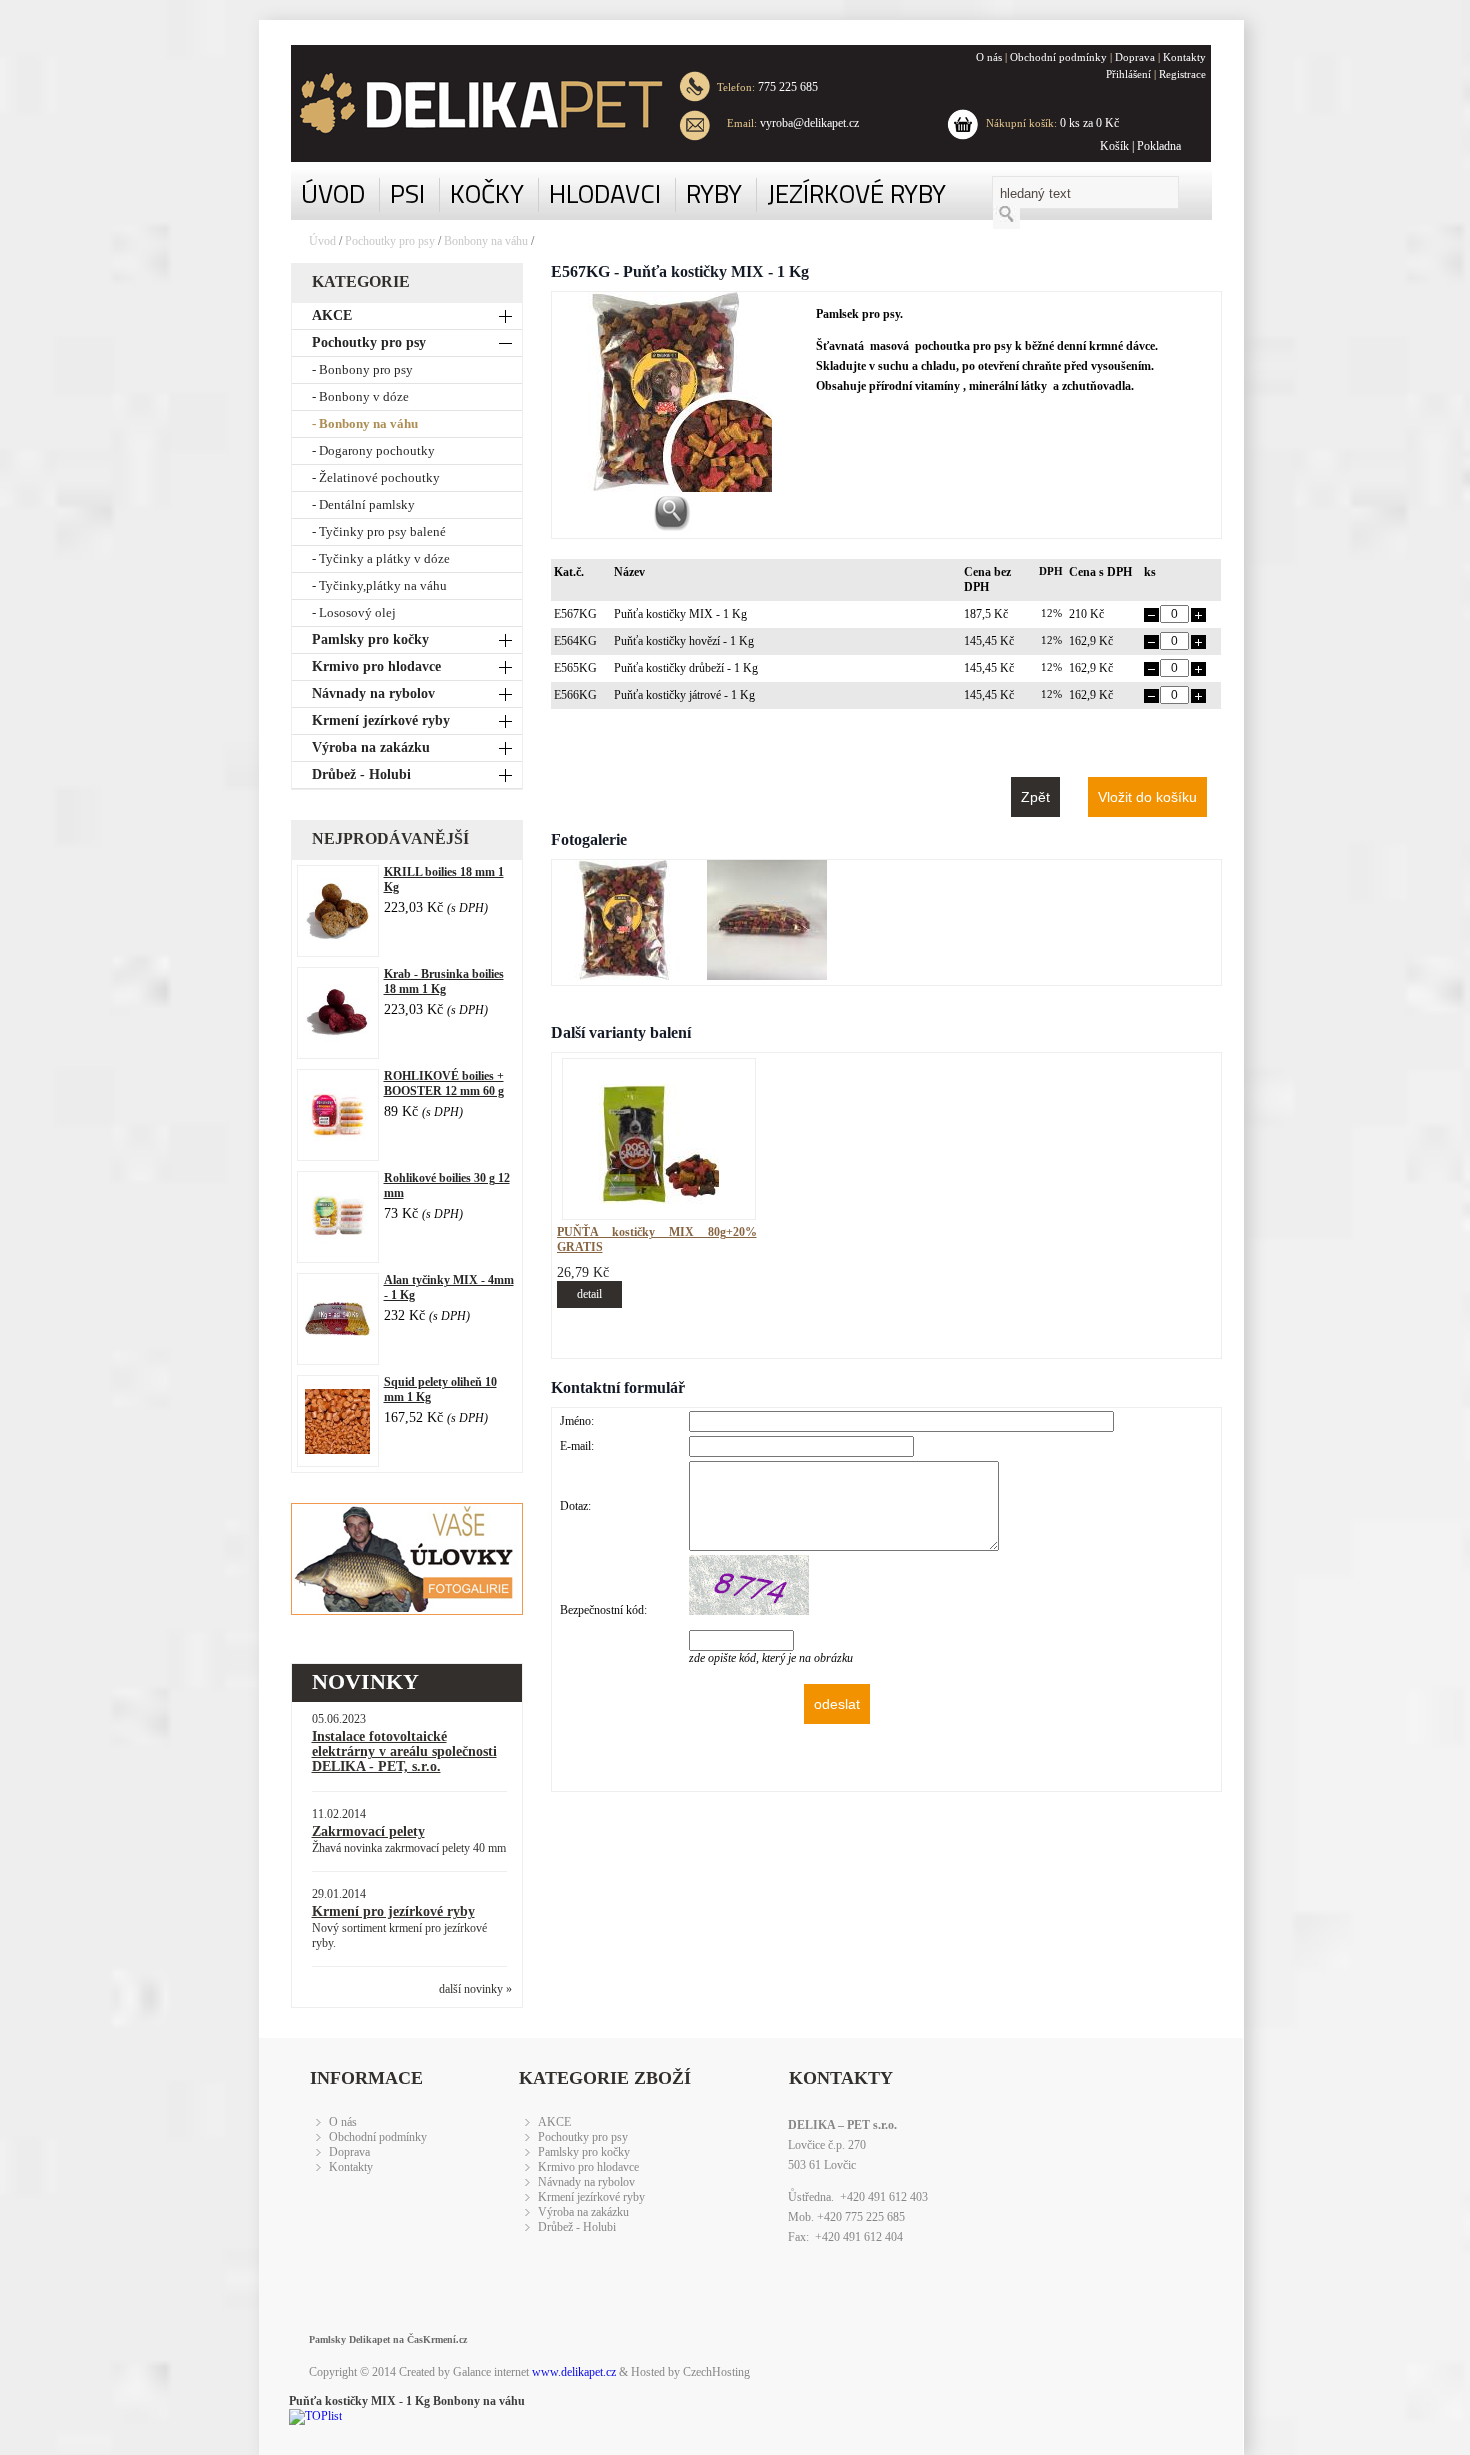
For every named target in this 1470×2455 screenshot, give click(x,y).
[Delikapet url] (466, 103)
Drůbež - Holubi (361, 774)
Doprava (1135, 57)
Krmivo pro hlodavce (376, 666)
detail (589, 1294)
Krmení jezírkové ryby (381, 720)
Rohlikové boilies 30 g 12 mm (447, 1185)
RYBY (714, 193)
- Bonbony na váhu (365, 423)
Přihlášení (1128, 74)
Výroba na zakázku (371, 747)
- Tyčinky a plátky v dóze (381, 558)
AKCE (332, 315)
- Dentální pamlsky (363, 504)
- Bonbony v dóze (360, 396)
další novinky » (475, 1989)
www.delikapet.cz (574, 2372)
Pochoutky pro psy (391, 241)
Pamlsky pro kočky (370, 639)
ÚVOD (333, 193)
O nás (989, 57)
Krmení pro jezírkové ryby (393, 1911)
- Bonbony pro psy (362, 369)
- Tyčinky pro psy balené (379, 531)
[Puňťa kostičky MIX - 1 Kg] (627, 976)
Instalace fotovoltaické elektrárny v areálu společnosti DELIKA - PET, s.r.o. (404, 1751)
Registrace (1182, 74)
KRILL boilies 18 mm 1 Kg (444, 879)
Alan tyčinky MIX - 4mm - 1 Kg (449, 1287)
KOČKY (487, 193)
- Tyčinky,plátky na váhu (379, 585)
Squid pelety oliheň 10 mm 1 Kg (440, 1389)
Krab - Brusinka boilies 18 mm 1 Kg (444, 981)
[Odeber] (1151, 618)
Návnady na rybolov (373, 693)
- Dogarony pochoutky (373, 450)
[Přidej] (1198, 618)
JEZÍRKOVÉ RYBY (856, 193)
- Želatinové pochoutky (376, 477)
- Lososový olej (354, 612)
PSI (407, 193)
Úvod (322, 241)
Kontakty (1184, 57)
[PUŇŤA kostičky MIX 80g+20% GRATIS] (659, 1200)
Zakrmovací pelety (368, 1831)
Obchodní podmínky (1058, 57)
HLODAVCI (605, 193)
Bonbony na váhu (486, 241)
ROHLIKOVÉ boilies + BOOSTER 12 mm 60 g (444, 1083)
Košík (1114, 146)
